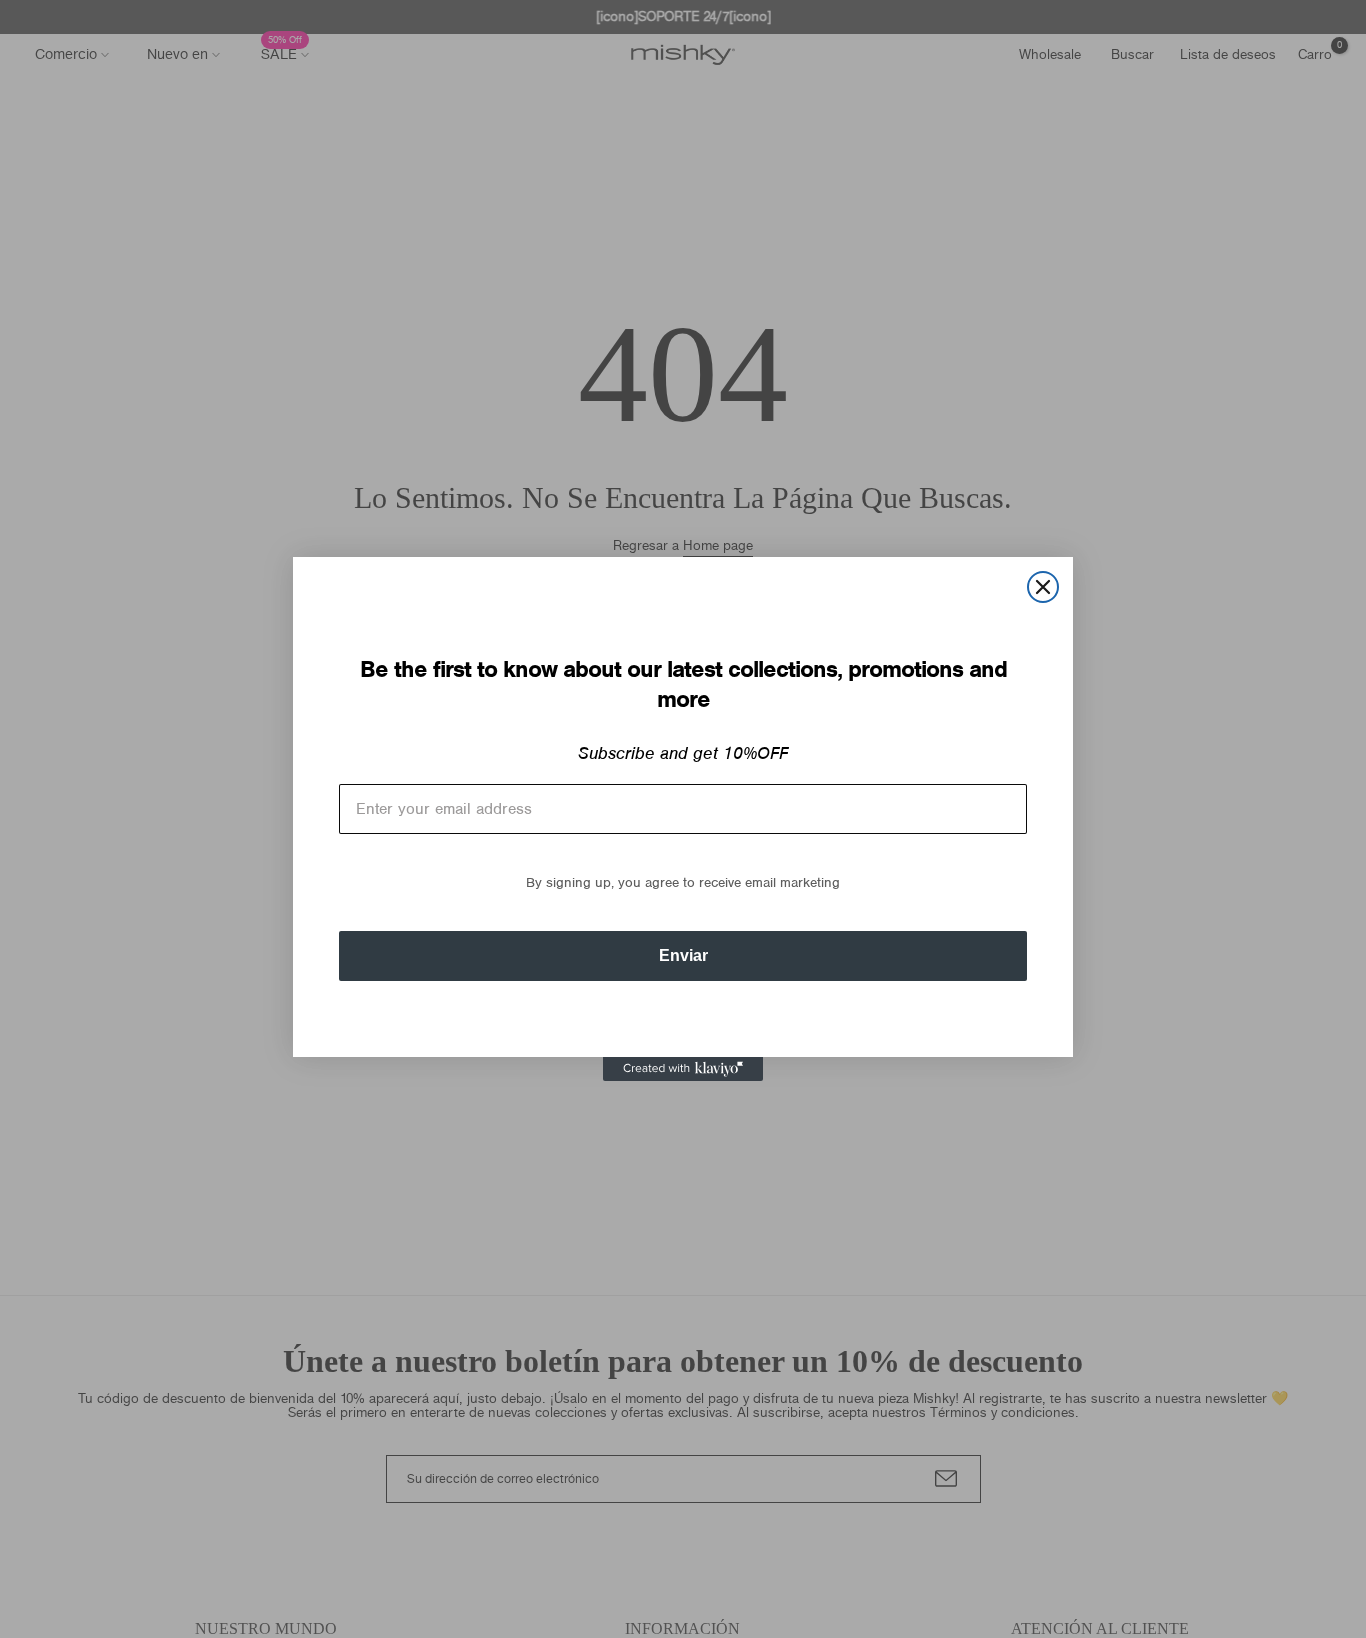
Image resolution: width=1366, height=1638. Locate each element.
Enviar (683, 955)
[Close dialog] (1043, 587)
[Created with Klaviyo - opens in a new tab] (683, 1069)
